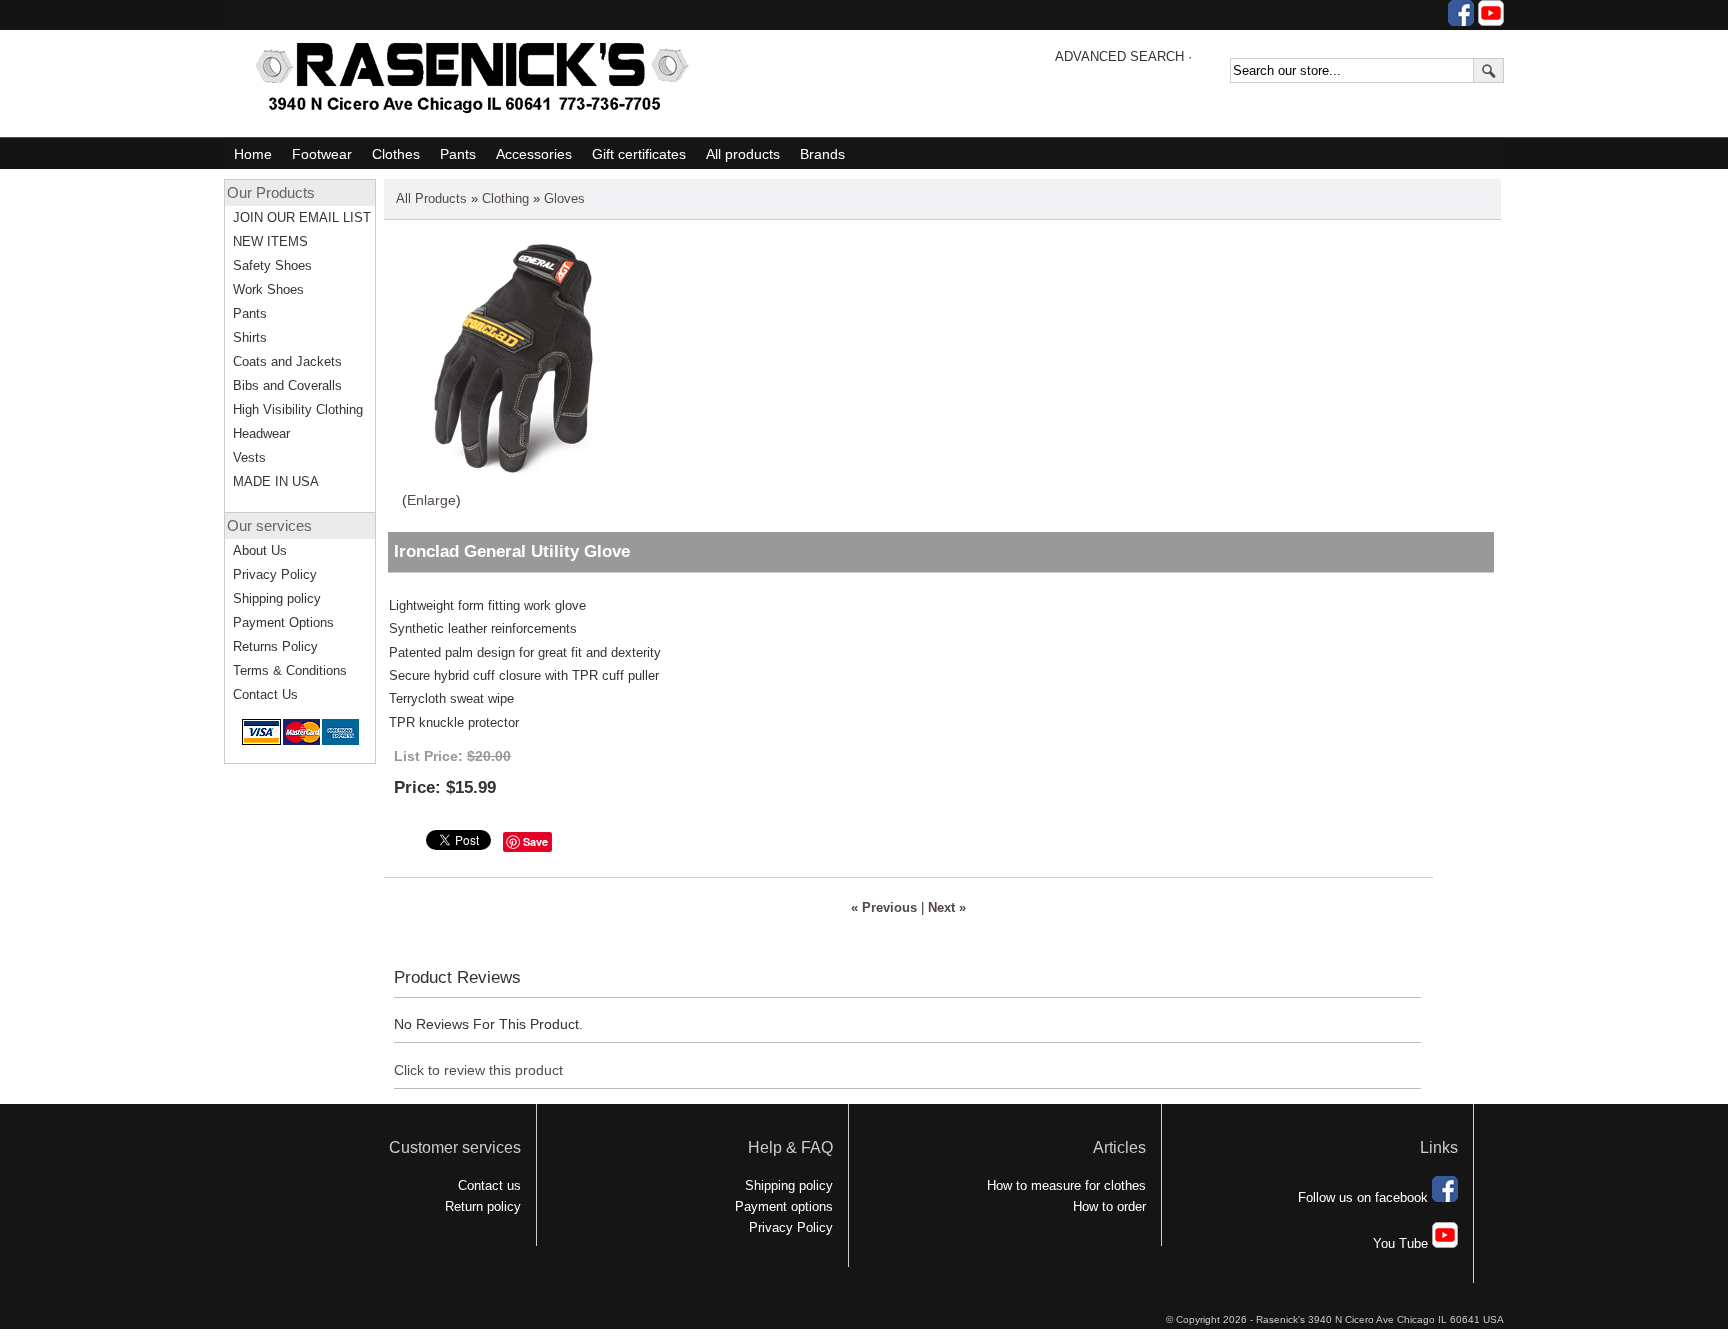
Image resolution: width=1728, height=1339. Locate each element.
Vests (249, 457)
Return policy (483, 1206)
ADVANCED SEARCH (1119, 56)
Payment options (784, 1206)
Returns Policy (275, 646)
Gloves (564, 198)
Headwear (261, 433)
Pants (458, 154)
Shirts (250, 337)
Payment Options (283, 622)
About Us (260, 550)
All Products (431, 198)
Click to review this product (478, 1070)
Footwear (322, 154)
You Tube (1402, 1243)
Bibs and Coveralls (287, 385)
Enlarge (431, 500)
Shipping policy (277, 598)
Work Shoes (268, 289)
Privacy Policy (275, 574)
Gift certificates (639, 154)
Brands (822, 154)
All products (743, 154)
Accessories (534, 154)
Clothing (505, 198)
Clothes (396, 154)
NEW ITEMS (270, 241)
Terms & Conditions (290, 670)
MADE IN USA (276, 481)
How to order (1109, 1206)
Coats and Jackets (287, 361)
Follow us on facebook (1365, 1197)
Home (253, 154)
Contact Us (265, 694)
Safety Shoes (272, 265)
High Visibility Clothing (298, 409)
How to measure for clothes (1066, 1185)
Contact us (489, 1185)
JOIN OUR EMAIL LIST (302, 217)
